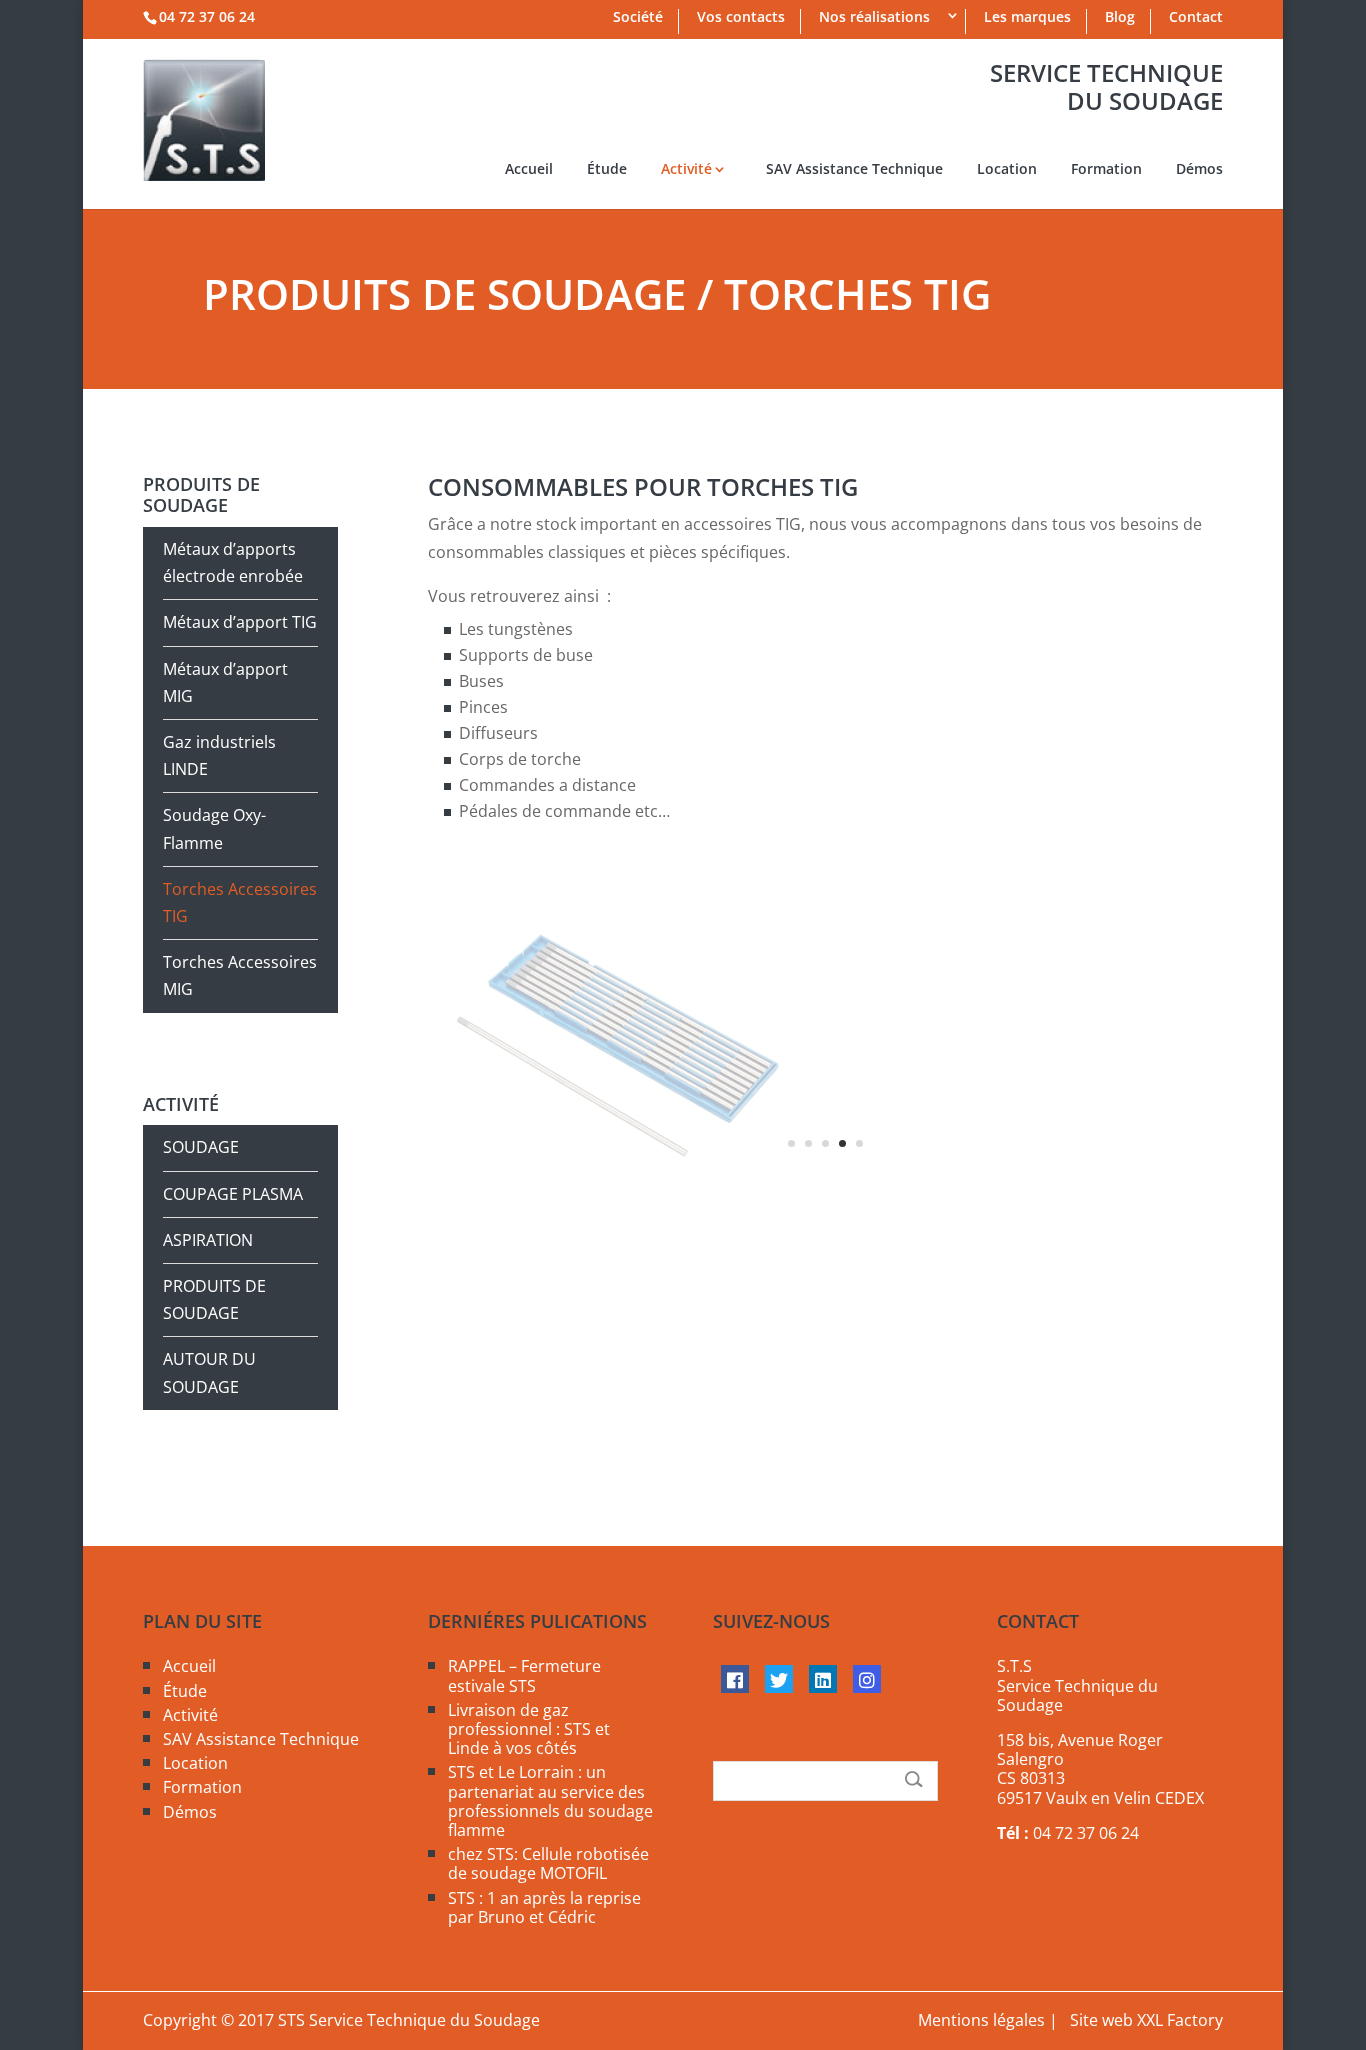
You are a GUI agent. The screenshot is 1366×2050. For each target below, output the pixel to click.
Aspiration (208, 1240)
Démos (1199, 170)
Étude (607, 170)
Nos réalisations (874, 18)
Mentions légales (981, 2020)
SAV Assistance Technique (854, 170)
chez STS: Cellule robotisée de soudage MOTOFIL (548, 1863)
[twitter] (779, 1679)
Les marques (1027, 18)
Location (1007, 170)
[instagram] (867, 1679)
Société (638, 18)
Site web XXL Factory (1146, 2020)
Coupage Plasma (233, 1194)
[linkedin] (823, 1679)
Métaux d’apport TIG (240, 622)
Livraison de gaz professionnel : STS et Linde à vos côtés (529, 1729)
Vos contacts (741, 18)
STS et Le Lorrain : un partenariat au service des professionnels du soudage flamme (550, 1801)
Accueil (529, 170)
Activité (686, 170)
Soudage (201, 1147)
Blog (1120, 18)
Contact (1196, 18)
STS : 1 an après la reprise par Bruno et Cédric (544, 1907)
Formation (1106, 170)
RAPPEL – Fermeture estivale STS (524, 1675)
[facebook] (735, 1679)
